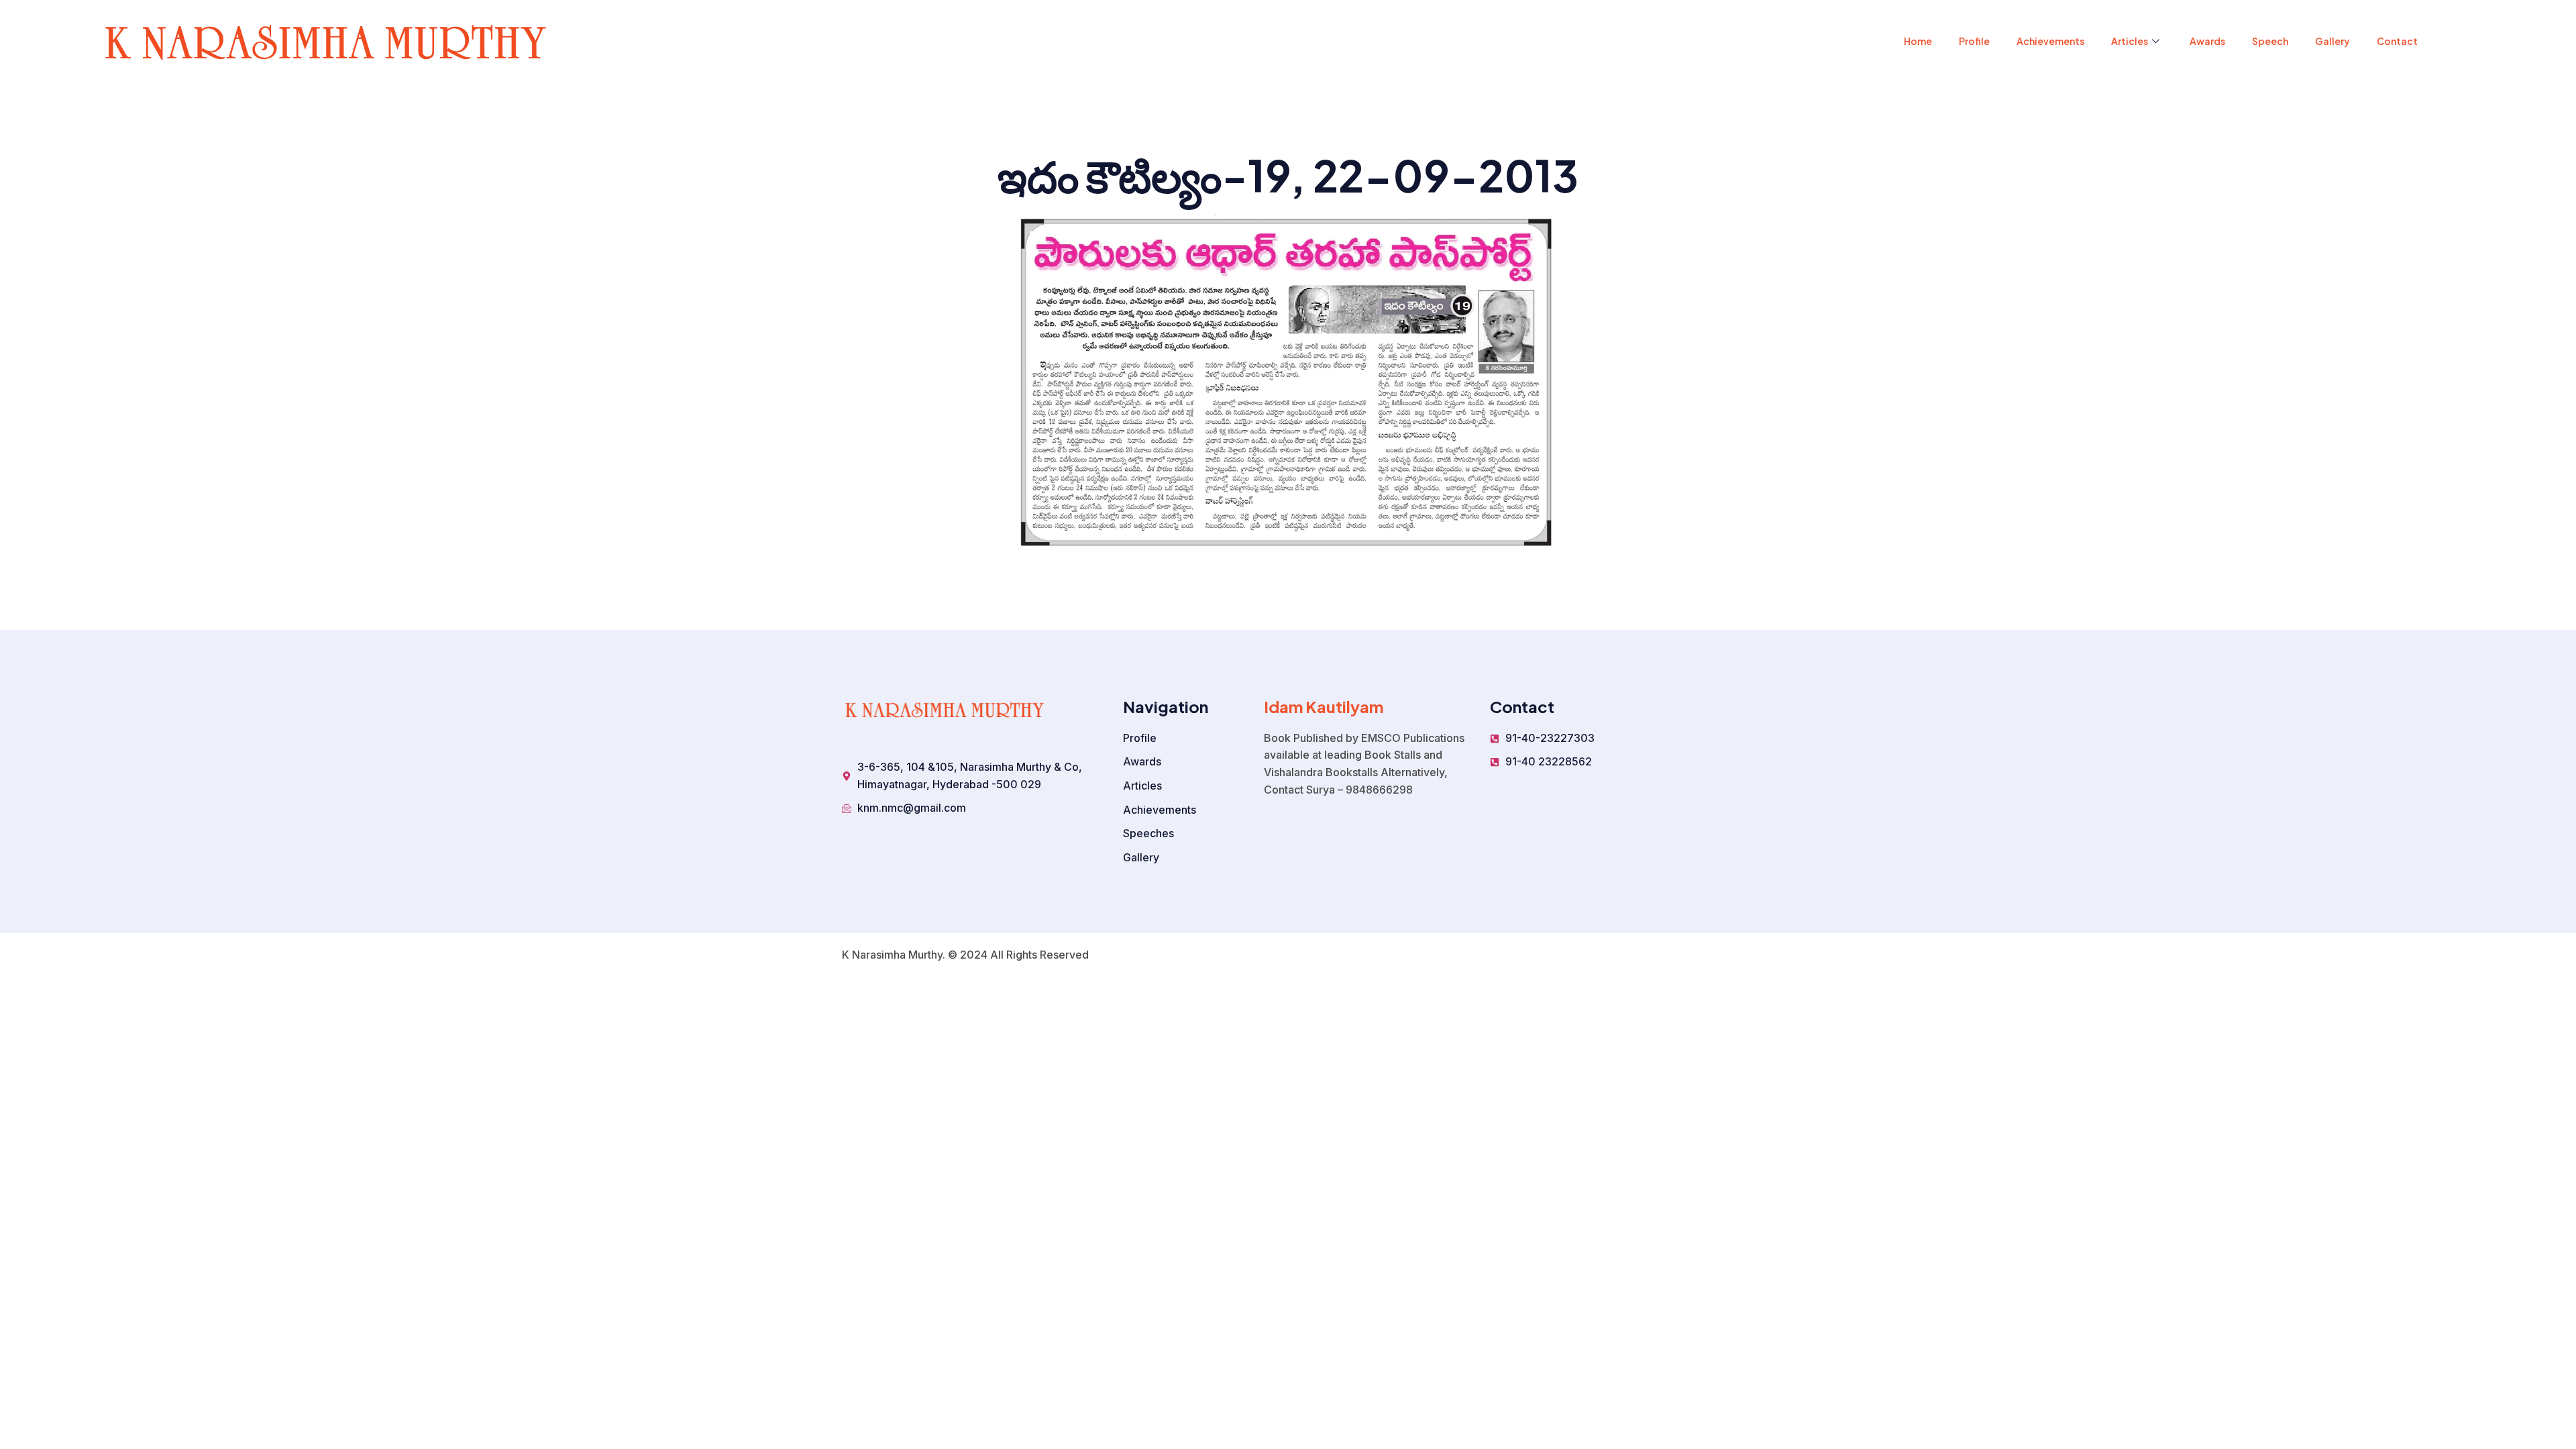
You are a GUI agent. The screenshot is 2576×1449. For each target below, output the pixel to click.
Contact (2397, 41)
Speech (2270, 41)
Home (1918, 41)
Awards (2207, 41)
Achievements (2050, 41)
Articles (2130, 41)
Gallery (2332, 41)
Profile (1974, 41)
